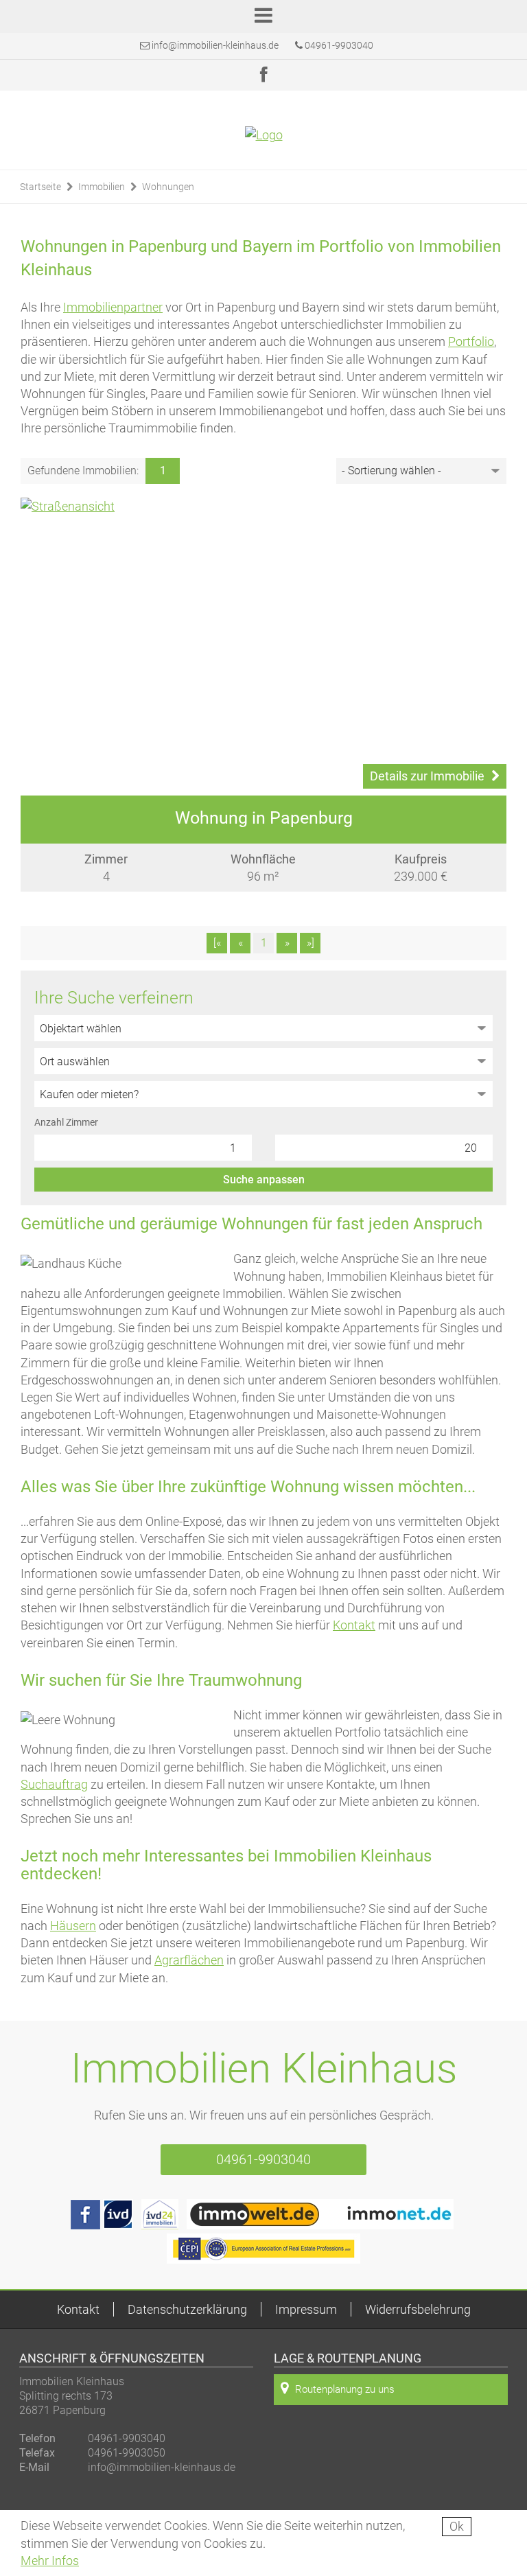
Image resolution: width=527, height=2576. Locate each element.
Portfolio (471, 341)
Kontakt (354, 1625)
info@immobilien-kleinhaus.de (215, 45)
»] (311, 943)
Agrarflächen (189, 1960)
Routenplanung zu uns (345, 2389)
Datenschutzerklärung (187, 2309)
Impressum (306, 2309)
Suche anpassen (264, 1180)
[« (217, 943)
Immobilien (102, 187)
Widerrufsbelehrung (418, 2309)
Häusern (73, 1926)
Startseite (40, 187)
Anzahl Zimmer (66, 1122)
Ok (457, 2526)
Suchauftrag (54, 1784)
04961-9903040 (338, 45)
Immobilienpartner (113, 307)
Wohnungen (168, 187)
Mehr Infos (50, 2561)
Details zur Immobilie (427, 776)
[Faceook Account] (85, 2225)
